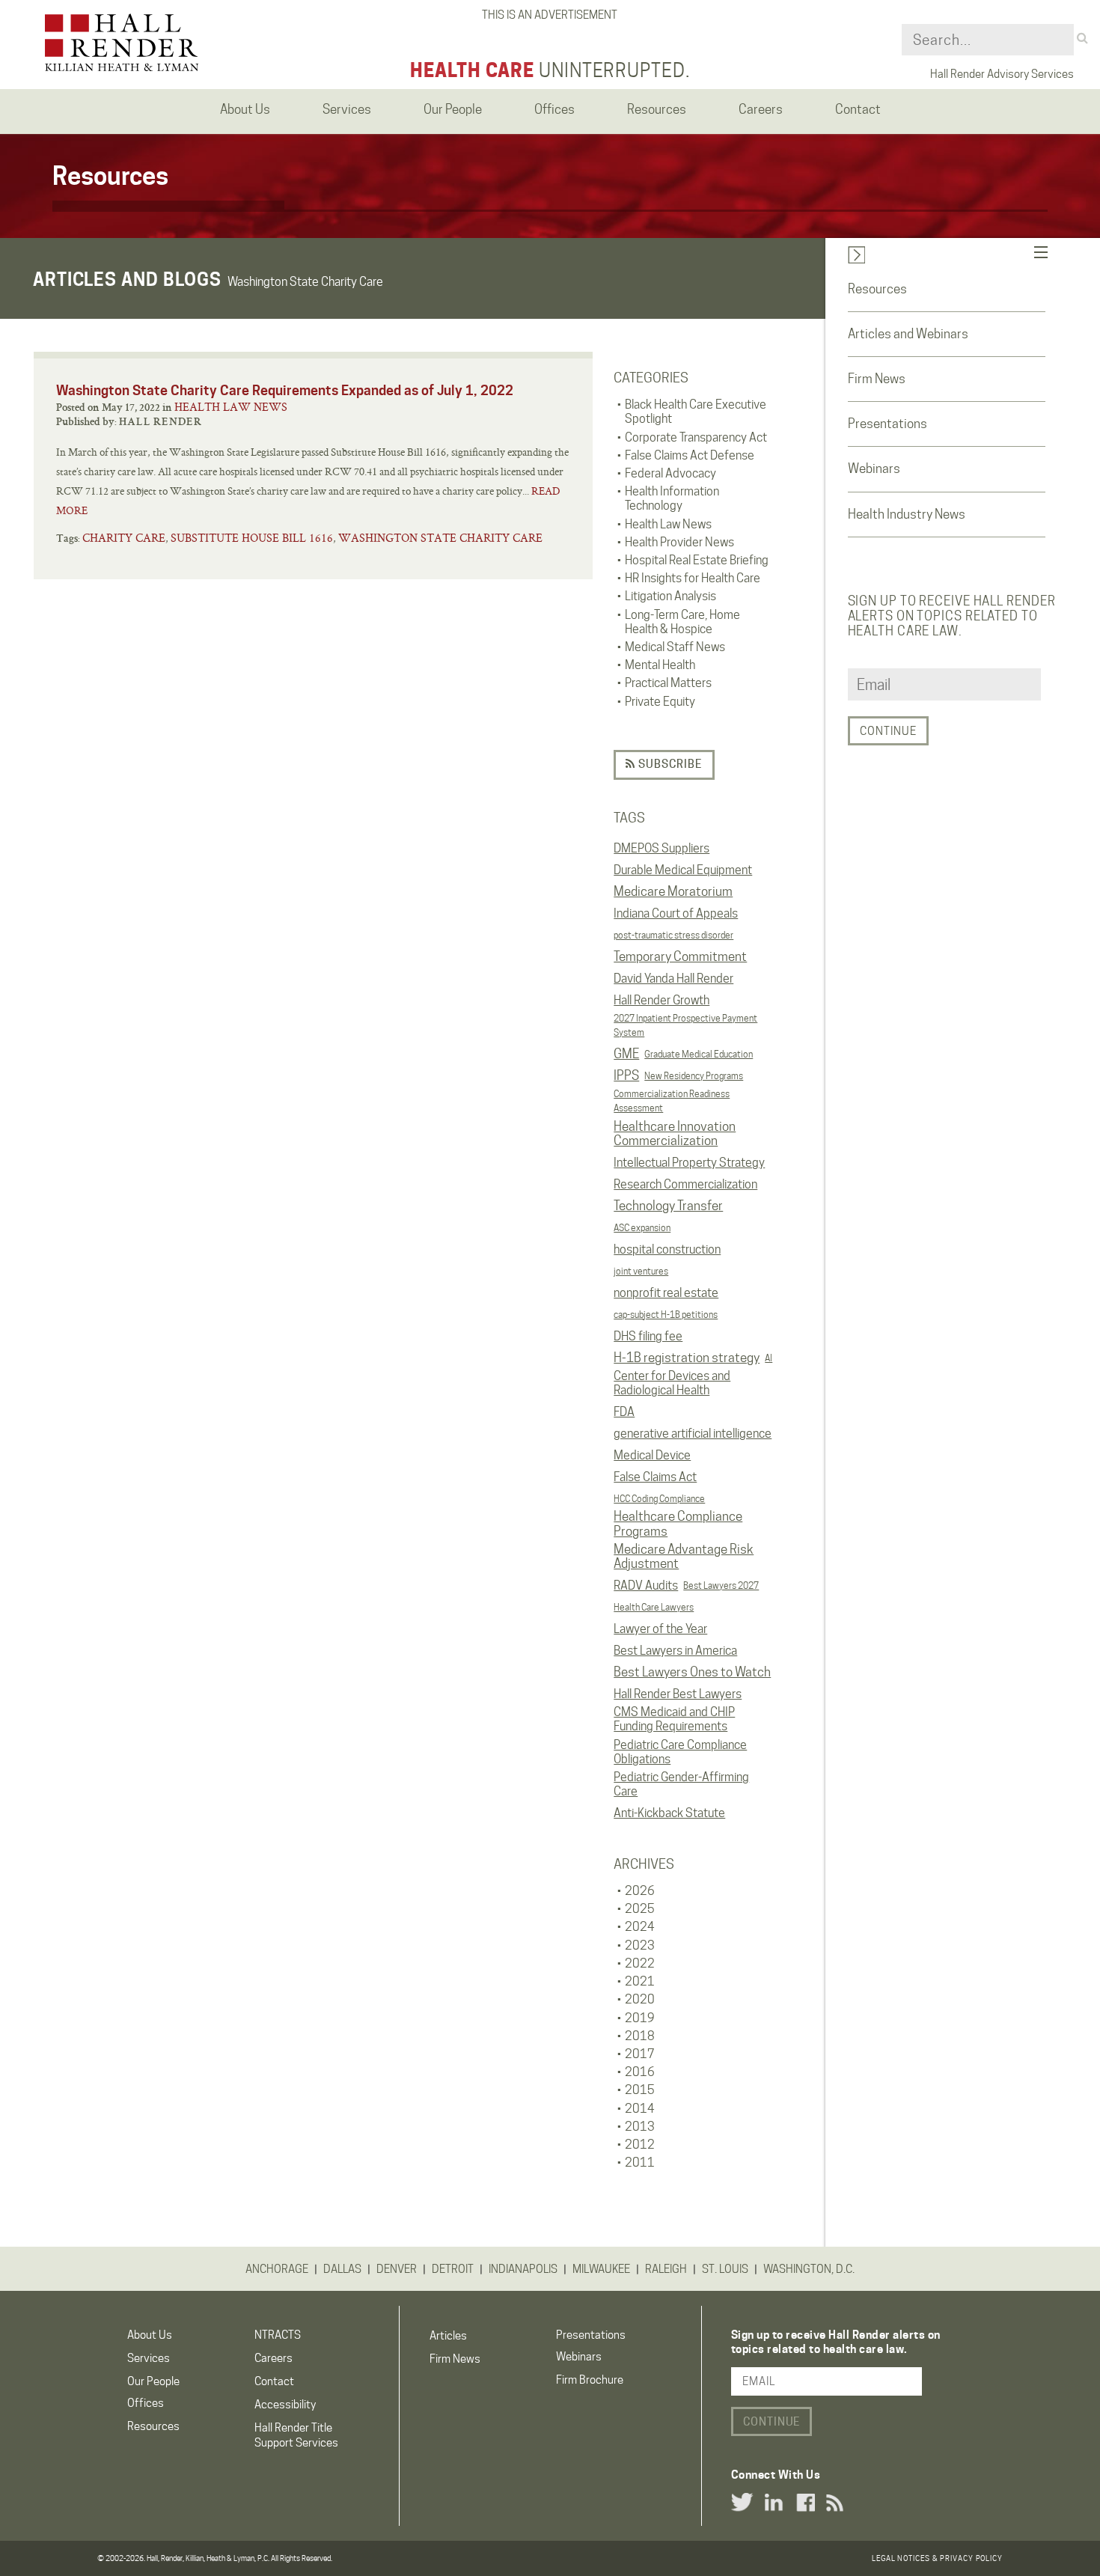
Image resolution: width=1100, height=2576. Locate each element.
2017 (640, 2054)
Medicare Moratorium (673, 891)
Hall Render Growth (661, 1000)
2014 (640, 2109)
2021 (640, 1981)
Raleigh (666, 2269)
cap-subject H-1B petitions (666, 1315)
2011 (640, 2163)
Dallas (342, 2269)
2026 (640, 1891)
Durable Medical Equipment (683, 870)
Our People (153, 2381)
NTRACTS (278, 2335)
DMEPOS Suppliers (661, 848)
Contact (274, 2381)
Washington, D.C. (809, 2269)
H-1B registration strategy (687, 1358)
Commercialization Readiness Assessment (672, 1101)
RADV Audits (646, 1585)
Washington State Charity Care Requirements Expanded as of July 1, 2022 (285, 390)
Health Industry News (907, 514)
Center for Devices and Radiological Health (672, 1383)
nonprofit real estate (666, 1293)
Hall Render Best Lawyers (678, 1694)
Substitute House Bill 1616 (252, 538)
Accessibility (285, 2405)
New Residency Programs (694, 1076)
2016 (640, 2072)
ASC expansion (642, 1228)
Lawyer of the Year (660, 1629)
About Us (150, 2335)
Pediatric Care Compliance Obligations (680, 1752)
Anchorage (277, 2269)
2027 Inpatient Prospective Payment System (685, 1025)
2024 (640, 1927)
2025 (640, 1909)
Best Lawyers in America (675, 1651)
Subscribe (669, 764)
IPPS (626, 1075)
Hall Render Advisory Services (1002, 74)
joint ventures (641, 1271)
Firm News (877, 379)
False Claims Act (655, 1477)
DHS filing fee (648, 1336)
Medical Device (652, 1455)
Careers (274, 2358)
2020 (640, 1999)
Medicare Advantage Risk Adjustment (684, 1557)
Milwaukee (601, 2269)
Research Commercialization (685, 1184)
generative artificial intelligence (693, 1434)
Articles (448, 2336)
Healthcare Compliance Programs (678, 1524)
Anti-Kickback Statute (669, 1813)
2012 (640, 2145)
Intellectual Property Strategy (689, 1163)
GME (626, 1054)
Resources (877, 289)
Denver (397, 2269)
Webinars (874, 468)
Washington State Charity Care (440, 538)
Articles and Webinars (908, 334)
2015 (640, 2090)
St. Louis (725, 2269)
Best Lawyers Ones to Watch (692, 1672)
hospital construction (667, 1249)
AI (769, 1358)
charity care (124, 538)
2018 (640, 2036)
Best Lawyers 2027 (721, 1585)
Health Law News (231, 407)
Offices (146, 2403)
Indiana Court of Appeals (676, 913)
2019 (640, 2018)
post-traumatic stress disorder (673, 935)
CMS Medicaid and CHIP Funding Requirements (674, 1719)
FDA (624, 1412)
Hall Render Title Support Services (296, 2435)
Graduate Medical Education (699, 1054)
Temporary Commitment (680, 956)
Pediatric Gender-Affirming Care (681, 1784)
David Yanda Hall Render (673, 979)
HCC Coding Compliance (659, 1499)
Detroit (453, 2269)
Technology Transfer (668, 1206)
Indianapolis (523, 2269)
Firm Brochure (590, 2380)
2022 (640, 1963)
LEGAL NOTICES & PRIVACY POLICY (937, 2558)
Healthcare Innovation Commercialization (675, 1134)
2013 (640, 2127)
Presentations (887, 424)
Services (149, 2358)
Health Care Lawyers (654, 1607)
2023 (640, 1945)
